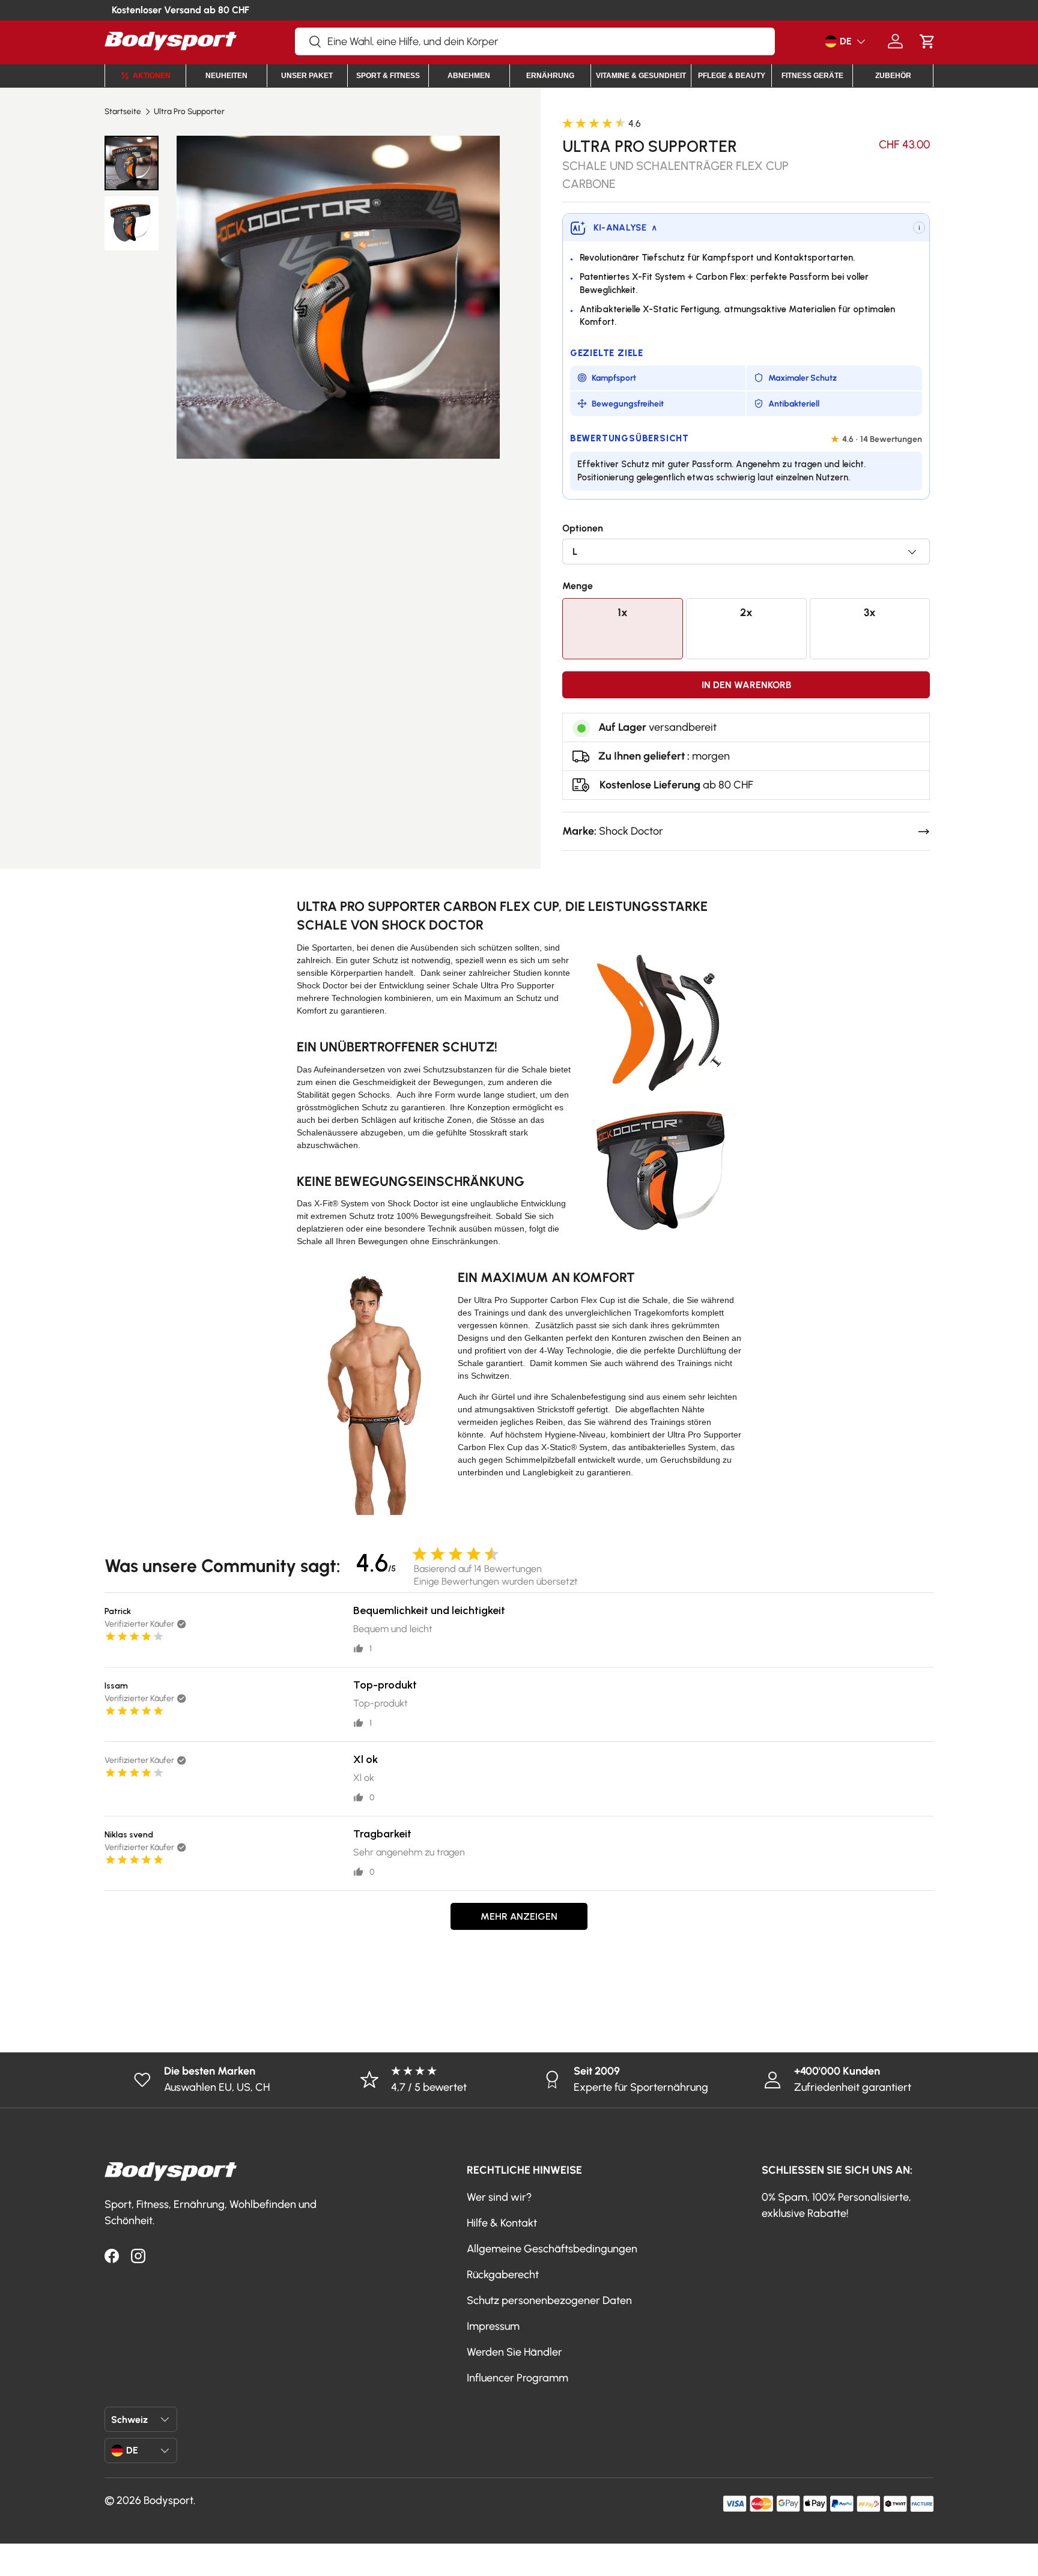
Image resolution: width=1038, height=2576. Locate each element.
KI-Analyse (625, 228)
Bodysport (168, 2500)
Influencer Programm (517, 2378)
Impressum (493, 2326)
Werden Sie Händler (514, 2352)
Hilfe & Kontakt (502, 2223)
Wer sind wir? (499, 2197)
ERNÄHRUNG (550, 76)
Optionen (583, 528)
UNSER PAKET (307, 76)
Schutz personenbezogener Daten (549, 2300)
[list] (338, 297)
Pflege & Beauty (732, 76)
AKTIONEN (152, 76)
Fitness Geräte (812, 76)
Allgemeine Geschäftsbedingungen (552, 2249)
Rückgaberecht (503, 2275)
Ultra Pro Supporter (189, 112)
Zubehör (893, 76)
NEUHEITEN (226, 76)
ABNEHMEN (469, 76)
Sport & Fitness (388, 76)
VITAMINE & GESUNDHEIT (641, 76)
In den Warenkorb (746, 685)
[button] (927, 41)
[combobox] (535, 41)
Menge (578, 586)
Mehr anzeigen (519, 1916)
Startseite (123, 112)
